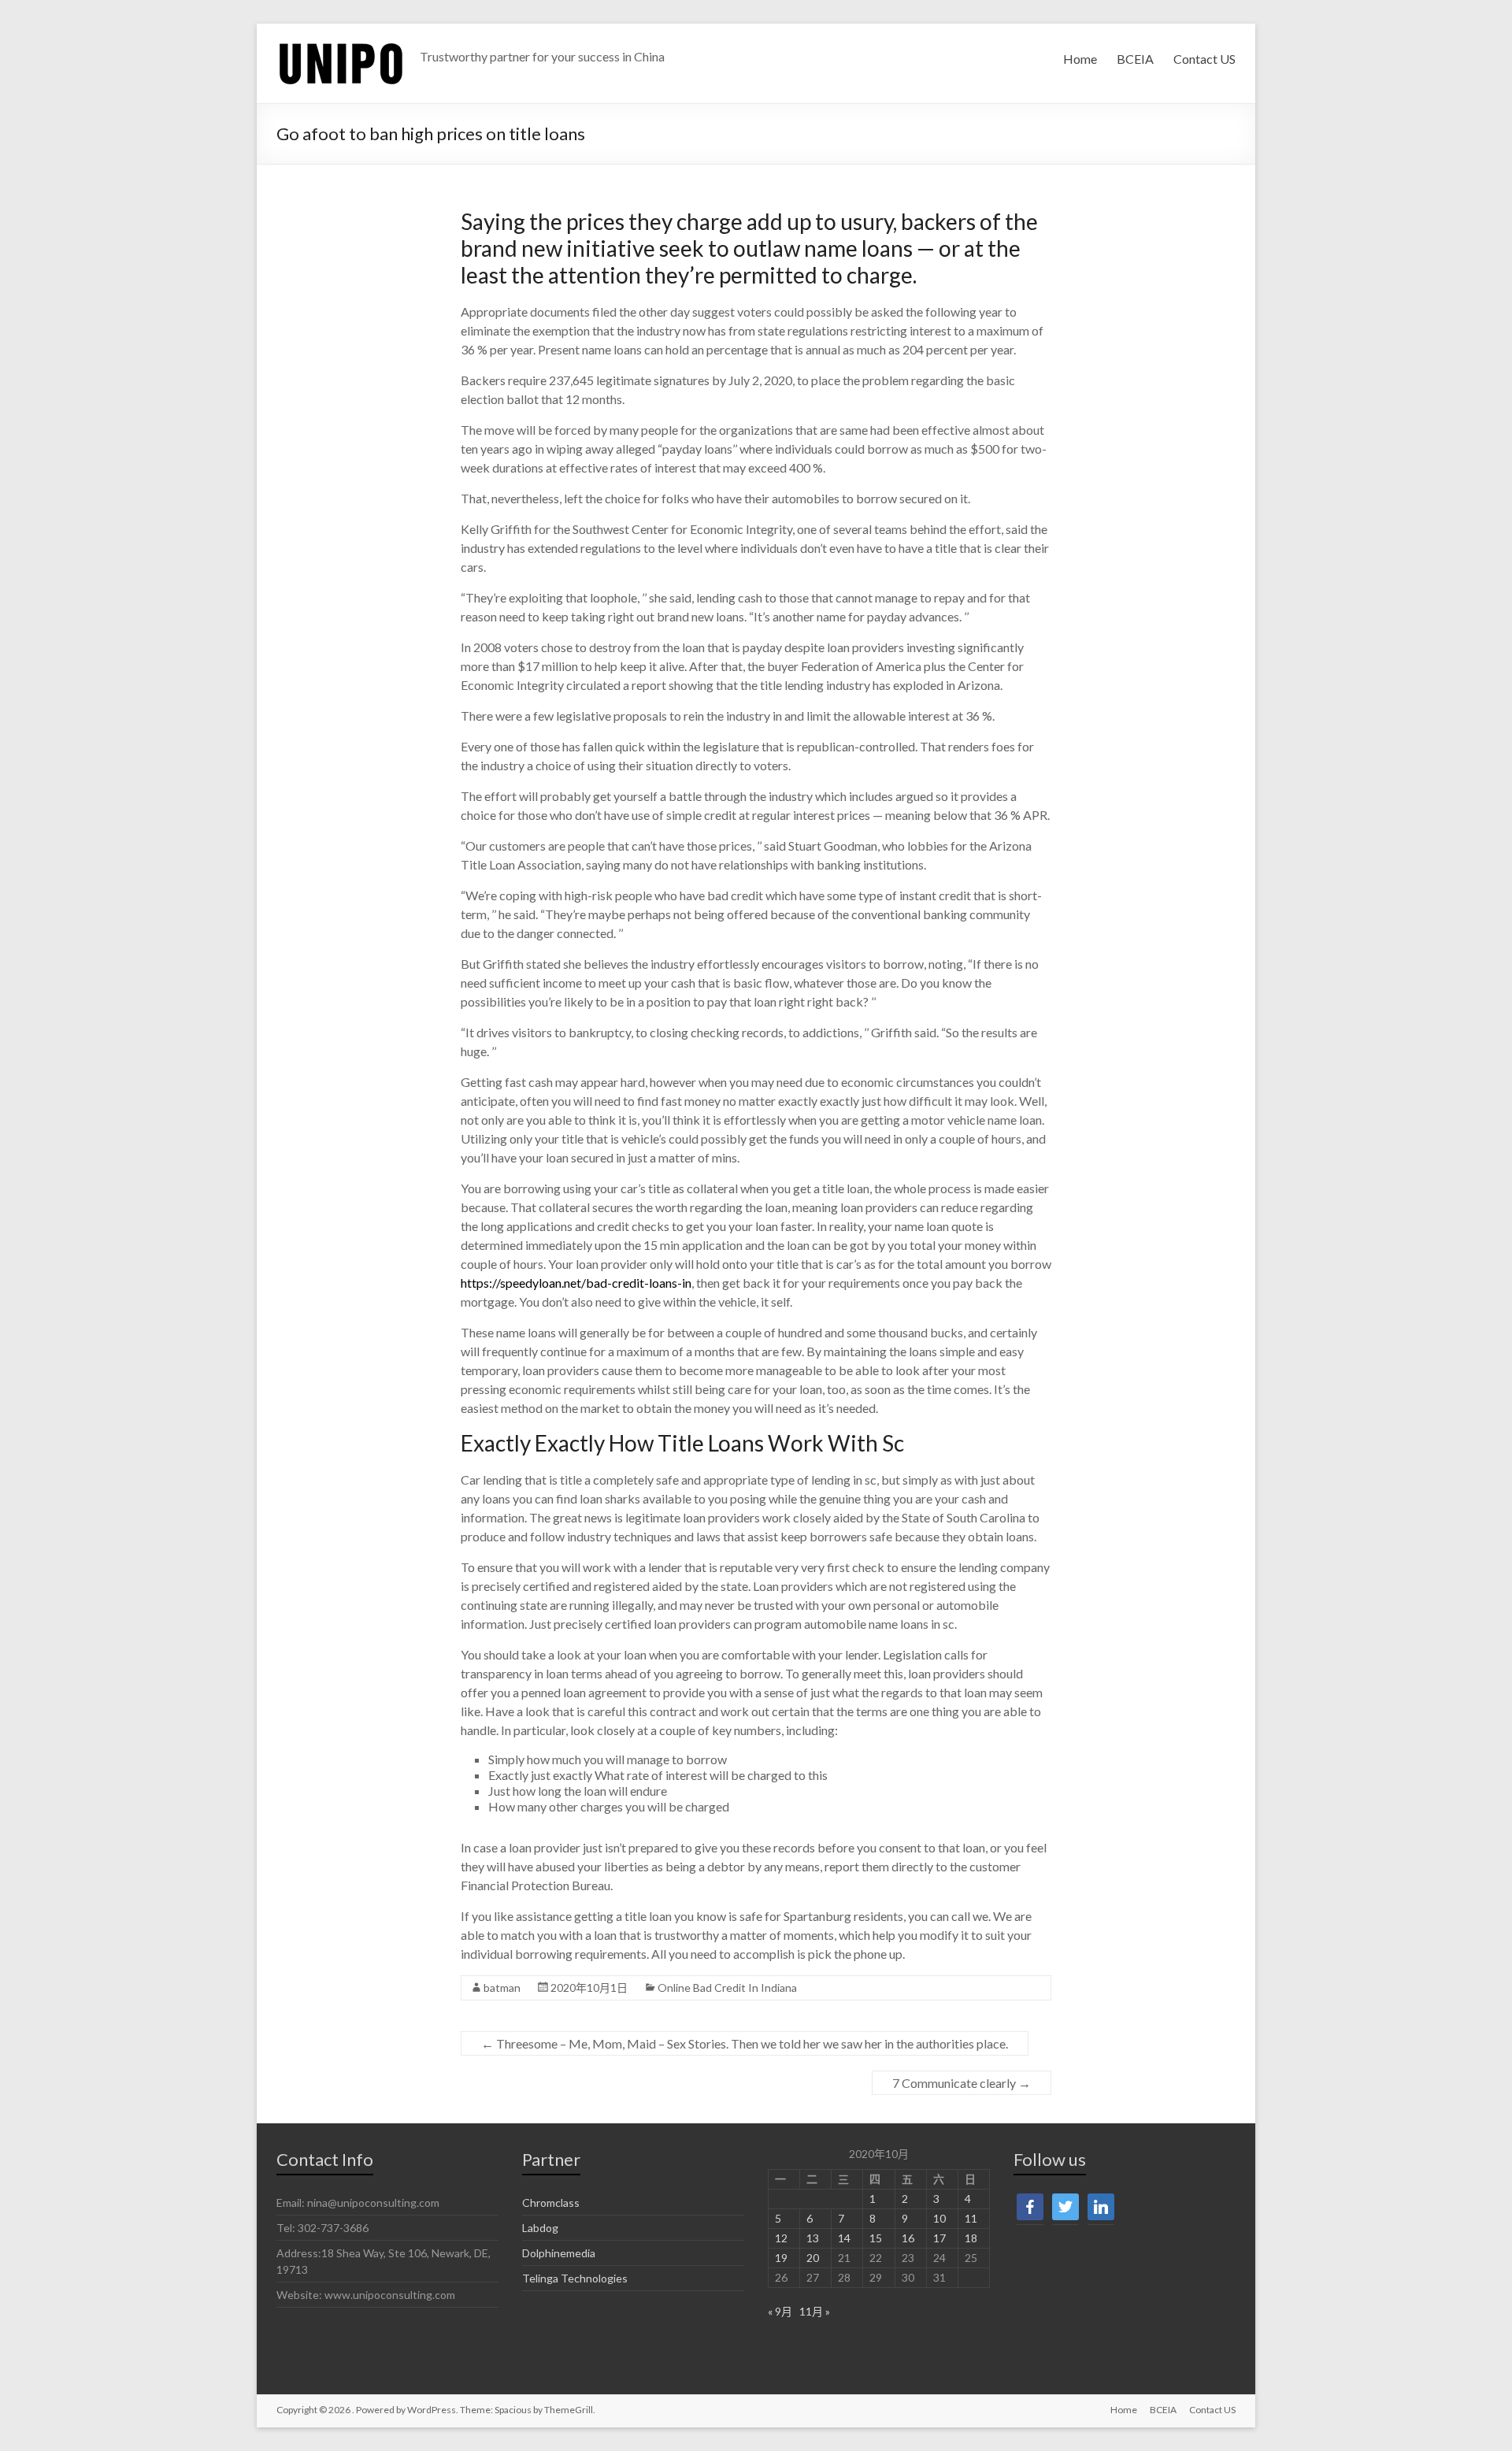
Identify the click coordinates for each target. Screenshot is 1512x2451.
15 (876, 2238)
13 (813, 2238)
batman (502, 1987)
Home (1080, 59)
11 (971, 2218)
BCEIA (1135, 59)
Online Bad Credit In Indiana (727, 1987)
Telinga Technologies (575, 2278)
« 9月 (780, 2311)
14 (844, 2238)
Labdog (540, 2228)
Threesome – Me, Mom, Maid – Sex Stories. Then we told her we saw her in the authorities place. (745, 2043)
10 (939, 2218)
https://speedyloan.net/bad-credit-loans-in (576, 1283)
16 (908, 2238)
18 (971, 2238)
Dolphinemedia (559, 2253)
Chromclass (551, 2203)
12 (781, 2238)
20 (813, 2258)
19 (781, 2258)
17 (939, 2238)
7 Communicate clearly (962, 2083)
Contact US (1204, 59)
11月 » (815, 2311)
